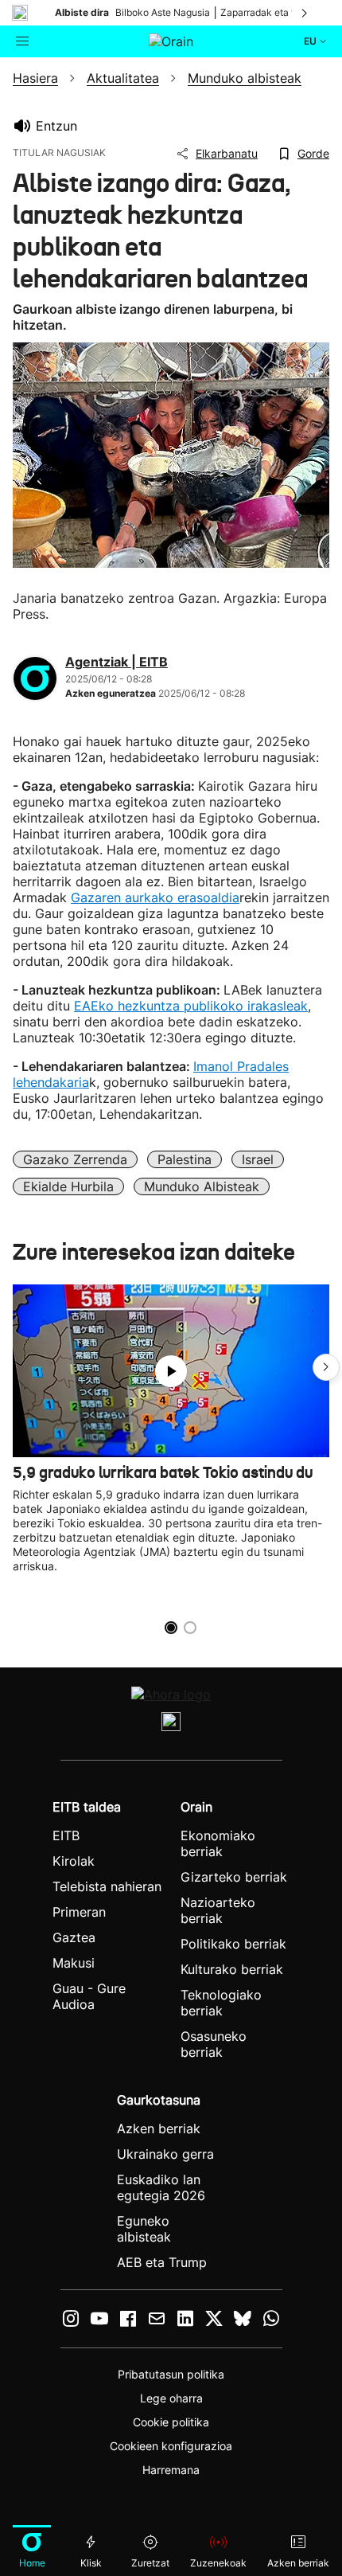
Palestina (185, 1159)
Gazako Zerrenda (75, 1159)
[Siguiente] (305, 13)
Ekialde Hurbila (68, 1186)
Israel (258, 1159)
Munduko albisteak (202, 1186)
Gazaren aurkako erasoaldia (155, 897)
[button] (326, 1367)
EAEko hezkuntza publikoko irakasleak (191, 1006)
